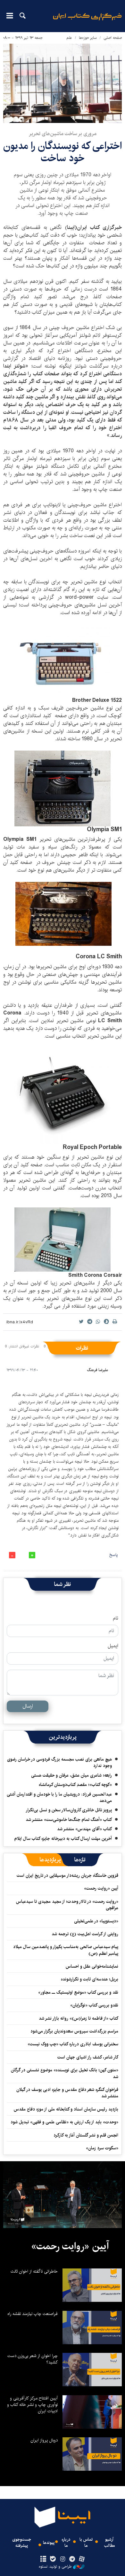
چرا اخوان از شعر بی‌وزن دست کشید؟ (33, 2359)
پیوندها (49, 2543)
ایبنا (87, 21)
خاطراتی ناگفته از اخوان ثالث (34, 2271)
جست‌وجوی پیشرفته (22, 2543)
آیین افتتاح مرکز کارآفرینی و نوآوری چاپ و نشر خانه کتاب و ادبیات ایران (32, 2405)
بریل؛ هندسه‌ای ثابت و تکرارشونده (90, 1979)
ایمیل (113, 1646)
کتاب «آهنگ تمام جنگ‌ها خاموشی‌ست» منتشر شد (69, 1820)
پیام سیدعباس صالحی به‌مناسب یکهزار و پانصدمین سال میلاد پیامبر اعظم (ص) (66, 1950)
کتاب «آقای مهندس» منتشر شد (84, 1829)
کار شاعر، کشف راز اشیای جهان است (88, 2057)
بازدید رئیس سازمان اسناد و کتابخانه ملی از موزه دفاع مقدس (66, 2109)
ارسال (28, 1706)
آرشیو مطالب (109, 2543)
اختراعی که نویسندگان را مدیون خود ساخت (63, 152)
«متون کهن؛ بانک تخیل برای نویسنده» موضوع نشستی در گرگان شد (65, 2073)
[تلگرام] (72, 2559)
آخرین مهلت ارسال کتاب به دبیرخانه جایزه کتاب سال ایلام (63, 1839)
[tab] (80, 1860)
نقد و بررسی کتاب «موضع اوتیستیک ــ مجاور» (78, 1992)
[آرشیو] (43, 2559)
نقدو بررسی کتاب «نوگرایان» (94, 2005)
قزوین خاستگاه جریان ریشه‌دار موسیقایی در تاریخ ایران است (67, 1875)
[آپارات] (82, 2559)
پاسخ (113, 1555)
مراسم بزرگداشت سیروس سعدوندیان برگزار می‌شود (74, 2031)
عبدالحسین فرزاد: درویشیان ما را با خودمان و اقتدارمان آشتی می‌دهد (59, 1797)
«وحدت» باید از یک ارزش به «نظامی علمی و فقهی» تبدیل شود (64, 2122)
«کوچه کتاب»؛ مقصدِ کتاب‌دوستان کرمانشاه (75, 1785)
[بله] (53, 2559)
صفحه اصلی (113, 38)
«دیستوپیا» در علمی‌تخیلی (96, 1921)
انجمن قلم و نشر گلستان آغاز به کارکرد (86, 2135)
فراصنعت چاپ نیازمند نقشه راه (33, 2314)
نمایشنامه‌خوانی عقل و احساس (92, 1966)
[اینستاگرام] (62, 2559)
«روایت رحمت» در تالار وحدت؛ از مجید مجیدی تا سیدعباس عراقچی (67, 1905)
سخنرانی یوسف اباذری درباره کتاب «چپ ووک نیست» (73, 2044)
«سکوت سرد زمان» (102, 2148)
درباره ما (66, 2543)
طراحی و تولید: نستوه (55, 2567)
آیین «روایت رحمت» (101, 1888)
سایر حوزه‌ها (88, 38)
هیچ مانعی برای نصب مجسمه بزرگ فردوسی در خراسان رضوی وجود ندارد (59, 1762)
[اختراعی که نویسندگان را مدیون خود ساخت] (63, 83)
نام (116, 1618)
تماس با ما (86, 2543)
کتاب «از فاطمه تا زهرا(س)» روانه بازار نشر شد (79, 2018)
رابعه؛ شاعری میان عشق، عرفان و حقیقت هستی (71, 1775)
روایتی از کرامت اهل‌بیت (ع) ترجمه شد (85, 1934)
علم (69, 38)
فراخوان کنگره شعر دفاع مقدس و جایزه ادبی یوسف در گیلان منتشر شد (67, 2093)
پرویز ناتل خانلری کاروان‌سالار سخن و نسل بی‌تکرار (69, 1810)
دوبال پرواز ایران (44, 2440)
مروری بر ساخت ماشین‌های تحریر (63, 134)
